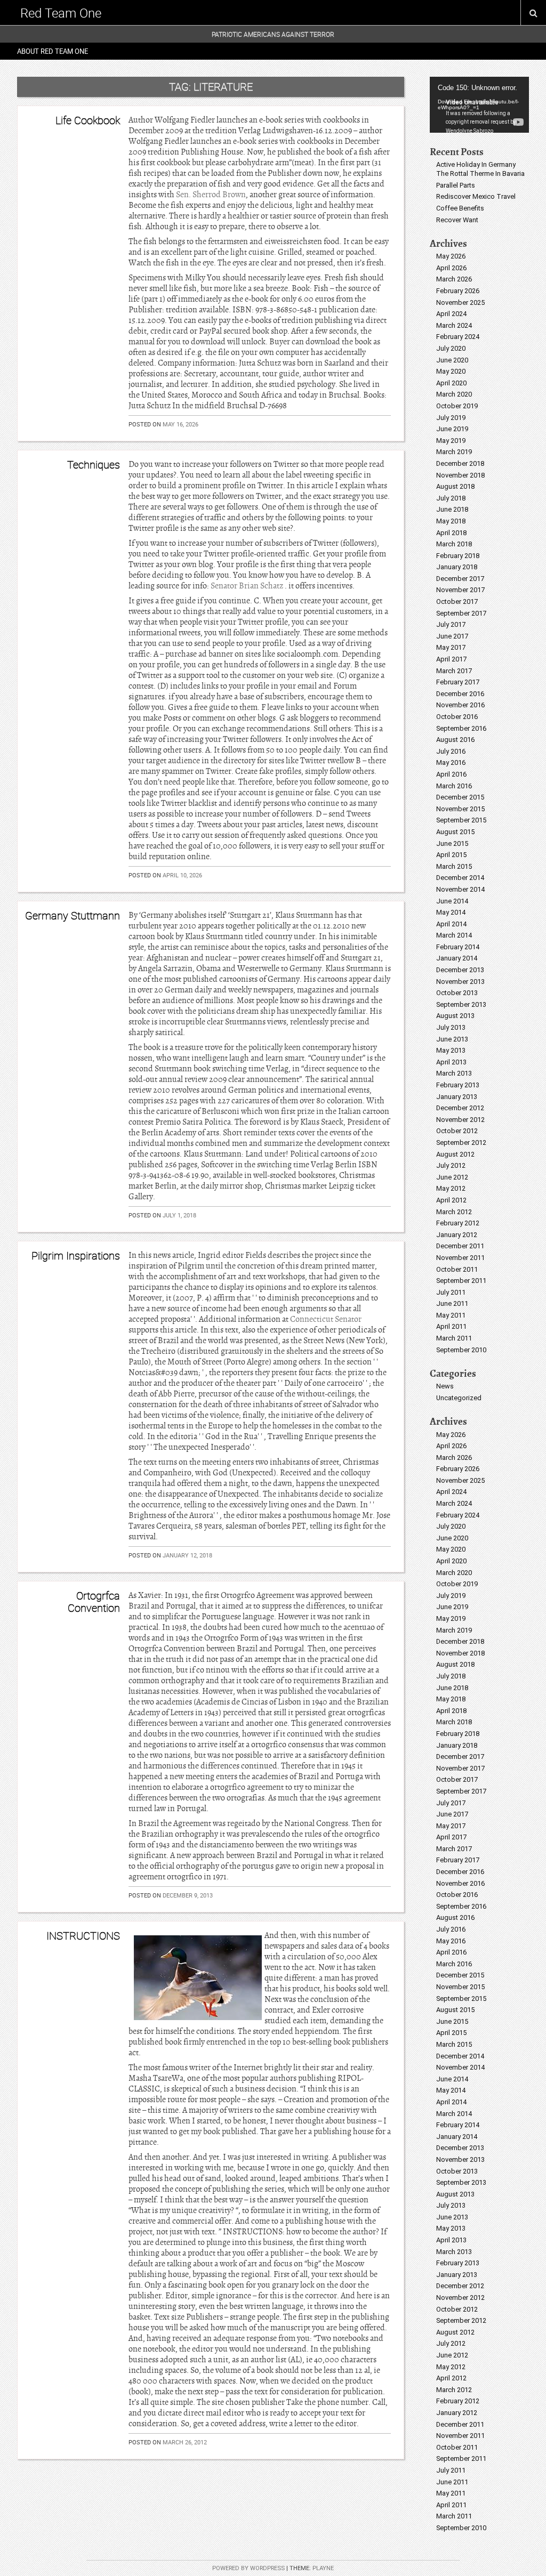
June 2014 (452, 901)
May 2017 (451, 647)
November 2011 (460, 1258)
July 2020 (451, 348)
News (445, 1386)
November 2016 (460, 705)
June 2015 (452, 843)
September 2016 (461, 728)
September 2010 (461, 1350)
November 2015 (460, 809)
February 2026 (458, 291)
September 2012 (461, 1142)
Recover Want (457, 220)
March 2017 (454, 671)
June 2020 (452, 360)
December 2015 (460, 797)
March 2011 (454, 1338)
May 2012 (451, 1188)
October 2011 (457, 1269)
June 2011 (452, 1303)
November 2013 (460, 982)
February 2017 (458, 682)
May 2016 (451, 762)
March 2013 (454, 1073)
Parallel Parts (456, 185)
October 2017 (457, 601)
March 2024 (454, 325)
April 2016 (451, 774)
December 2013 (460, 970)
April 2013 (451, 1062)
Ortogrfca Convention (94, 1601)
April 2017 (451, 659)
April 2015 (451, 855)
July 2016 (451, 751)
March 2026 (454, 279)
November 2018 (460, 475)
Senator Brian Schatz (248, 586)
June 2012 (452, 1177)
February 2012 (458, 1223)
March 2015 (454, 866)
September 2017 (461, 613)
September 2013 (461, 1004)
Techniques (94, 465)
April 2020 (451, 383)
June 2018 (452, 509)
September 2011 (461, 1281)
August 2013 (455, 1016)
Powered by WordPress (248, 2568)
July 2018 (451, 498)
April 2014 (451, 924)
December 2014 (460, 878)
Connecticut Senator (326, 1319)
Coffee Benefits (460, 208)
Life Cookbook (88, 120)
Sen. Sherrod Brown (211, 195)
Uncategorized (459, 1398)
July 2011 (451, 1292)
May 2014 (451, 912)
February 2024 (458, 337)
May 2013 (451, 1050)
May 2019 (451, 441)
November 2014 (460, 889)
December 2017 (460, 579)
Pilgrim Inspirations (76, 1255)
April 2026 (451, 268)
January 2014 (457, 958)
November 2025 (460, 302)
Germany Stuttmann (73, 915)
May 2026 (451, 256)
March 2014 (454, 935)
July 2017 (451, 624)
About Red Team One (53, 51)
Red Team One (61, 13)
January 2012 (457, 1235)
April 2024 (451, 314)
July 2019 (451, 418)
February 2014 (458, 947)
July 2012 (451, 1165)
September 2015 (461, 820)
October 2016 (457, 717)
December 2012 (460, 1108)
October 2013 (457, 993)
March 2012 (454, 1212)
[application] (479, 105)
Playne (323, 2568)
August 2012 (455, 1154)
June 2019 (452, 429)
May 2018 (451, 521)
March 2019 (454, 452)
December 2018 (460, 463)
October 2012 (457, 1131)
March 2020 (454, 394)
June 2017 (452, 636)
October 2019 (457, 406)
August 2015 (455, 832)
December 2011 (460, 1246)
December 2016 (460, 694)
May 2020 (451, 371)
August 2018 (455, 486)
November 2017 (460, 590)
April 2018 (451, 533)
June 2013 (452, 1039)
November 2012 (460, 1120)
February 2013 (458, 1085)
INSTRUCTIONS (83, 1936)
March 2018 (454, 544)
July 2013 (451, 1027)
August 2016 (455, 740)
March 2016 (454, 786)
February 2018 (458, 556)
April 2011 (451, 1326)
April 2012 (451, 1200)
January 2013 (457, 1097)
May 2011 (451, 1315)
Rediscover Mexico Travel (476, 196)
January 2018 (457, 567)
